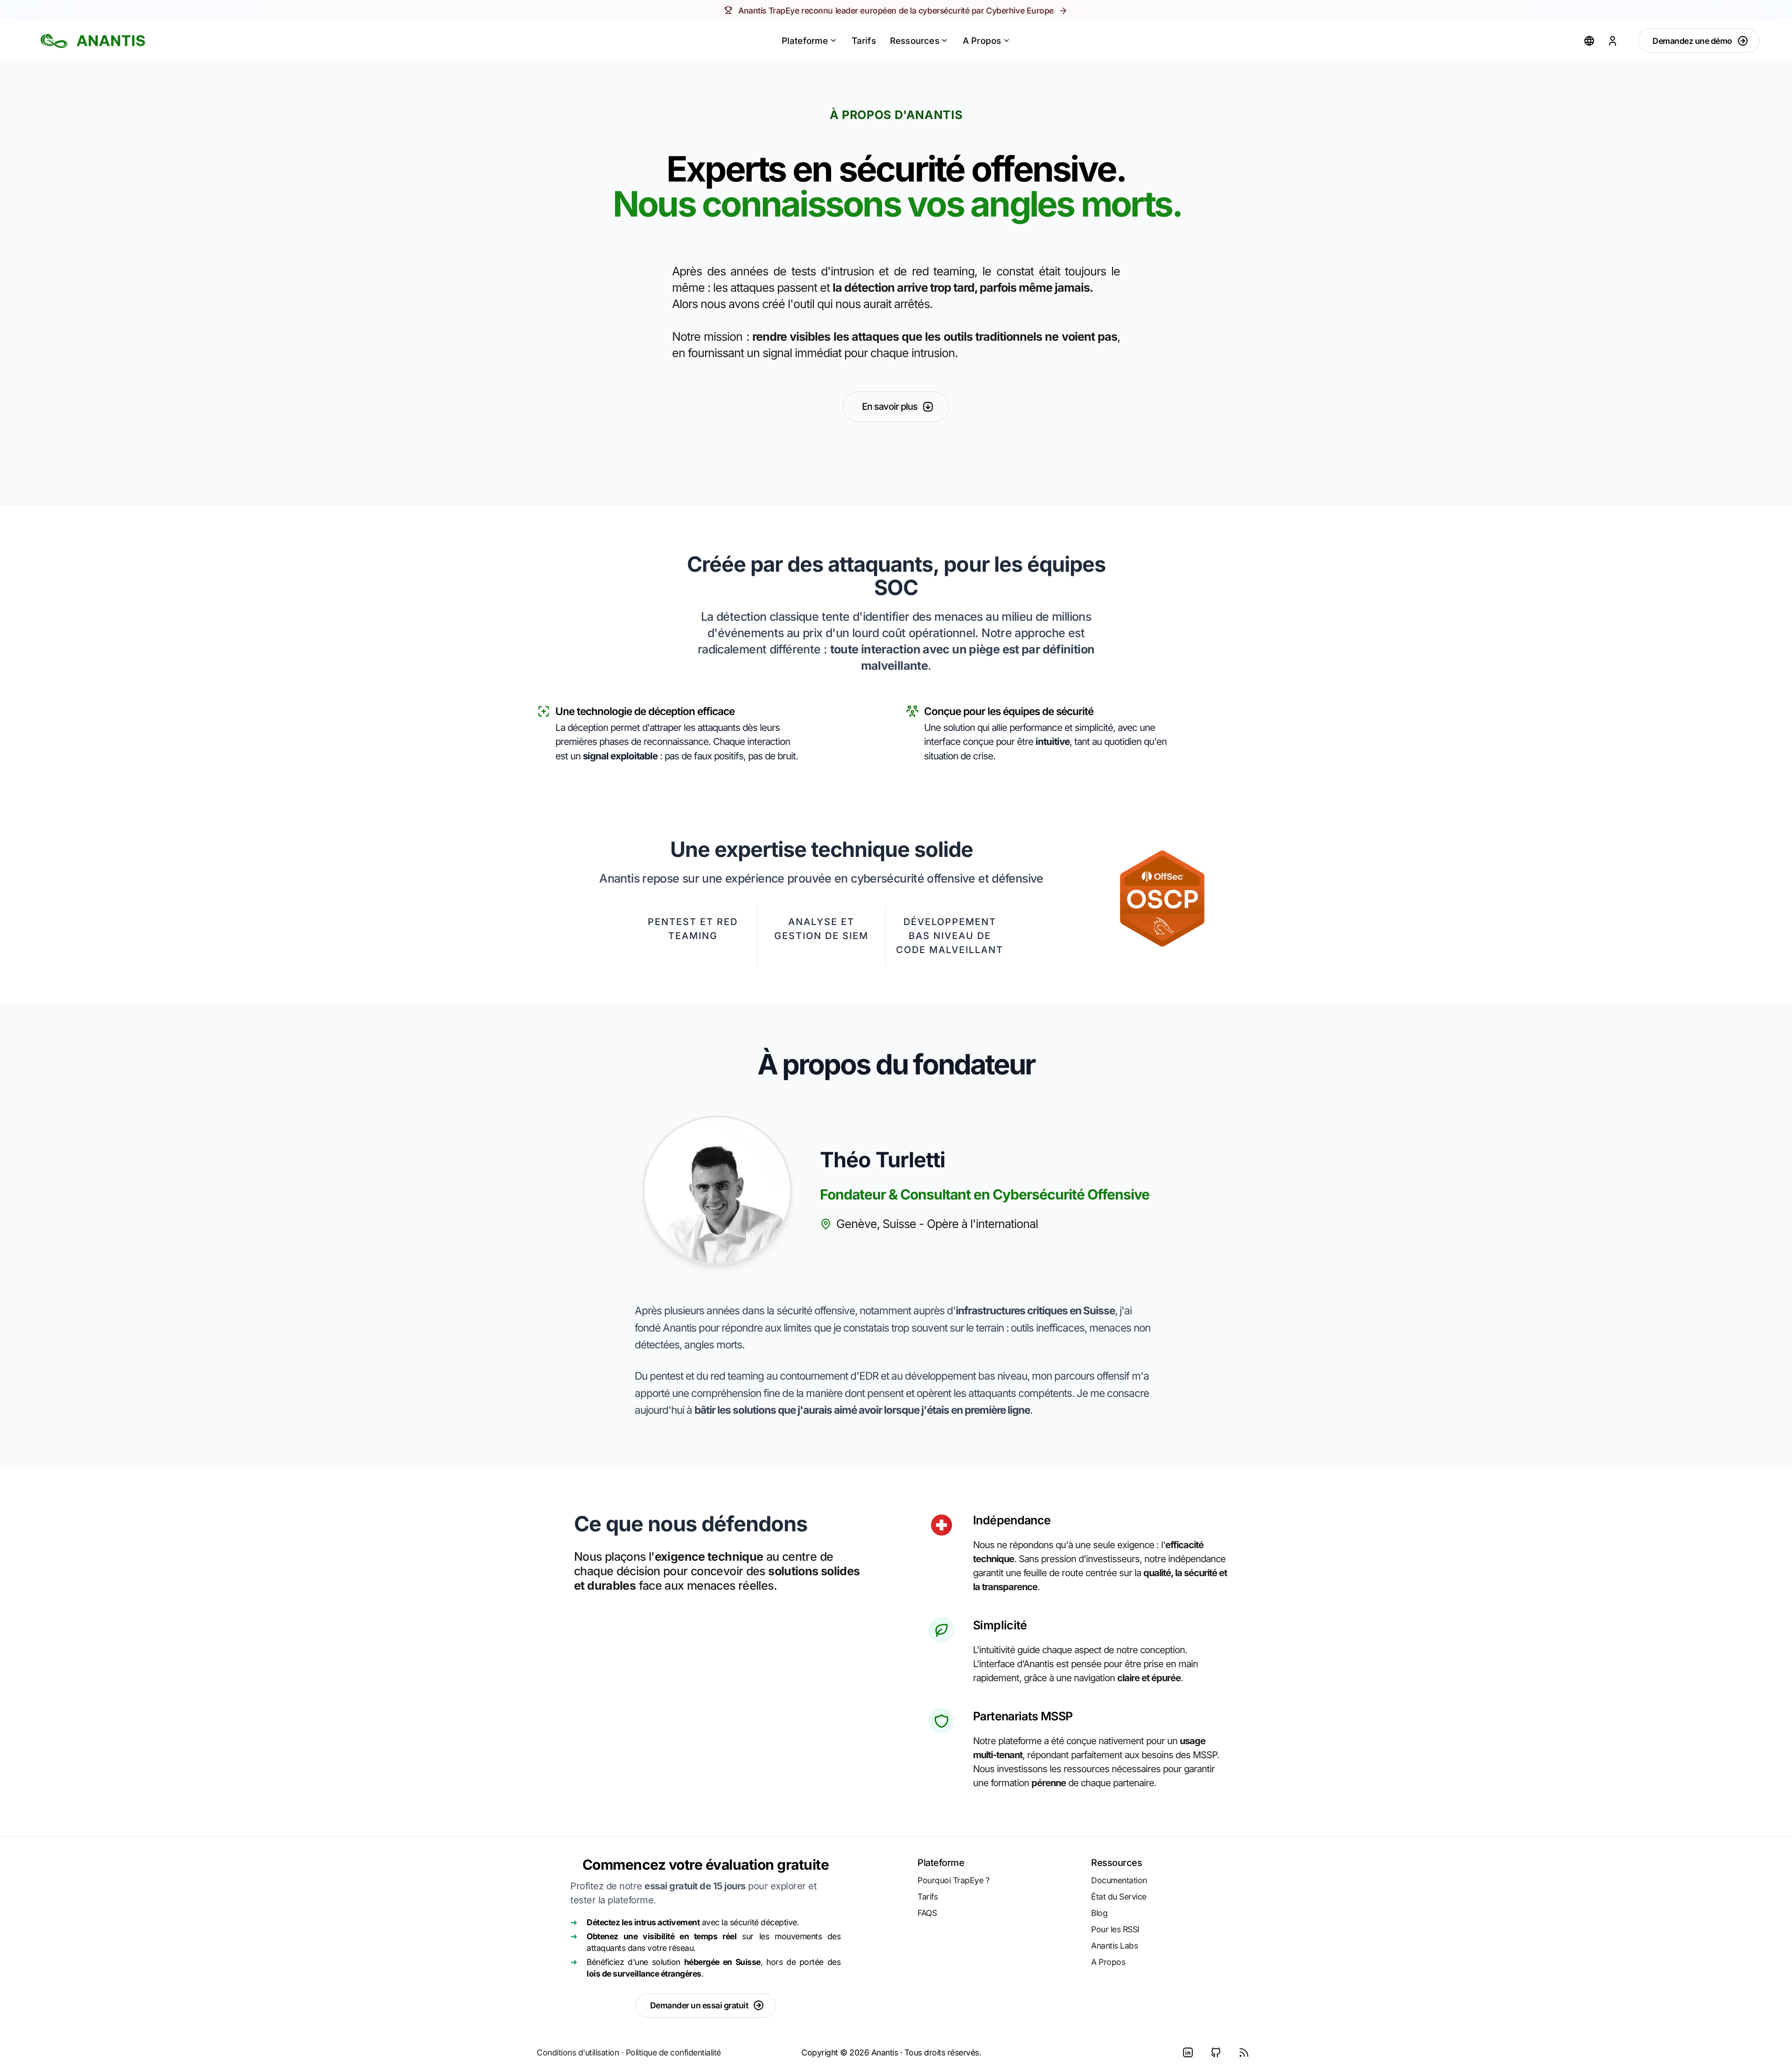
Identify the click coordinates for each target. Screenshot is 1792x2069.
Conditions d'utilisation (578, 2052)
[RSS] (1244, 2053)
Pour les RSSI (1115, 1929)
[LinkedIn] (1188, 2053)
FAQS (927, 1913)
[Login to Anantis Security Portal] (1612, 41)
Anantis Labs (1114, 1946)
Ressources (915, 41)
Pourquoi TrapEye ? (953, 1880)
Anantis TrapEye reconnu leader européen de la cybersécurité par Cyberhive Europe (896, 11)
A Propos (982, 41)
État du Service (1119, 1897)
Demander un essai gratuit (699, 2005)
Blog (1099, 1913)
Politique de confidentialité (673, 2052)
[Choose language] (1589, 41)
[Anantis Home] (93, 41)
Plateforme (805, 41)
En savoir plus (890, 407)
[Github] (1216, 2053)
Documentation (1119, 1880)
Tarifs (864, 41)
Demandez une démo (1692, 41)
